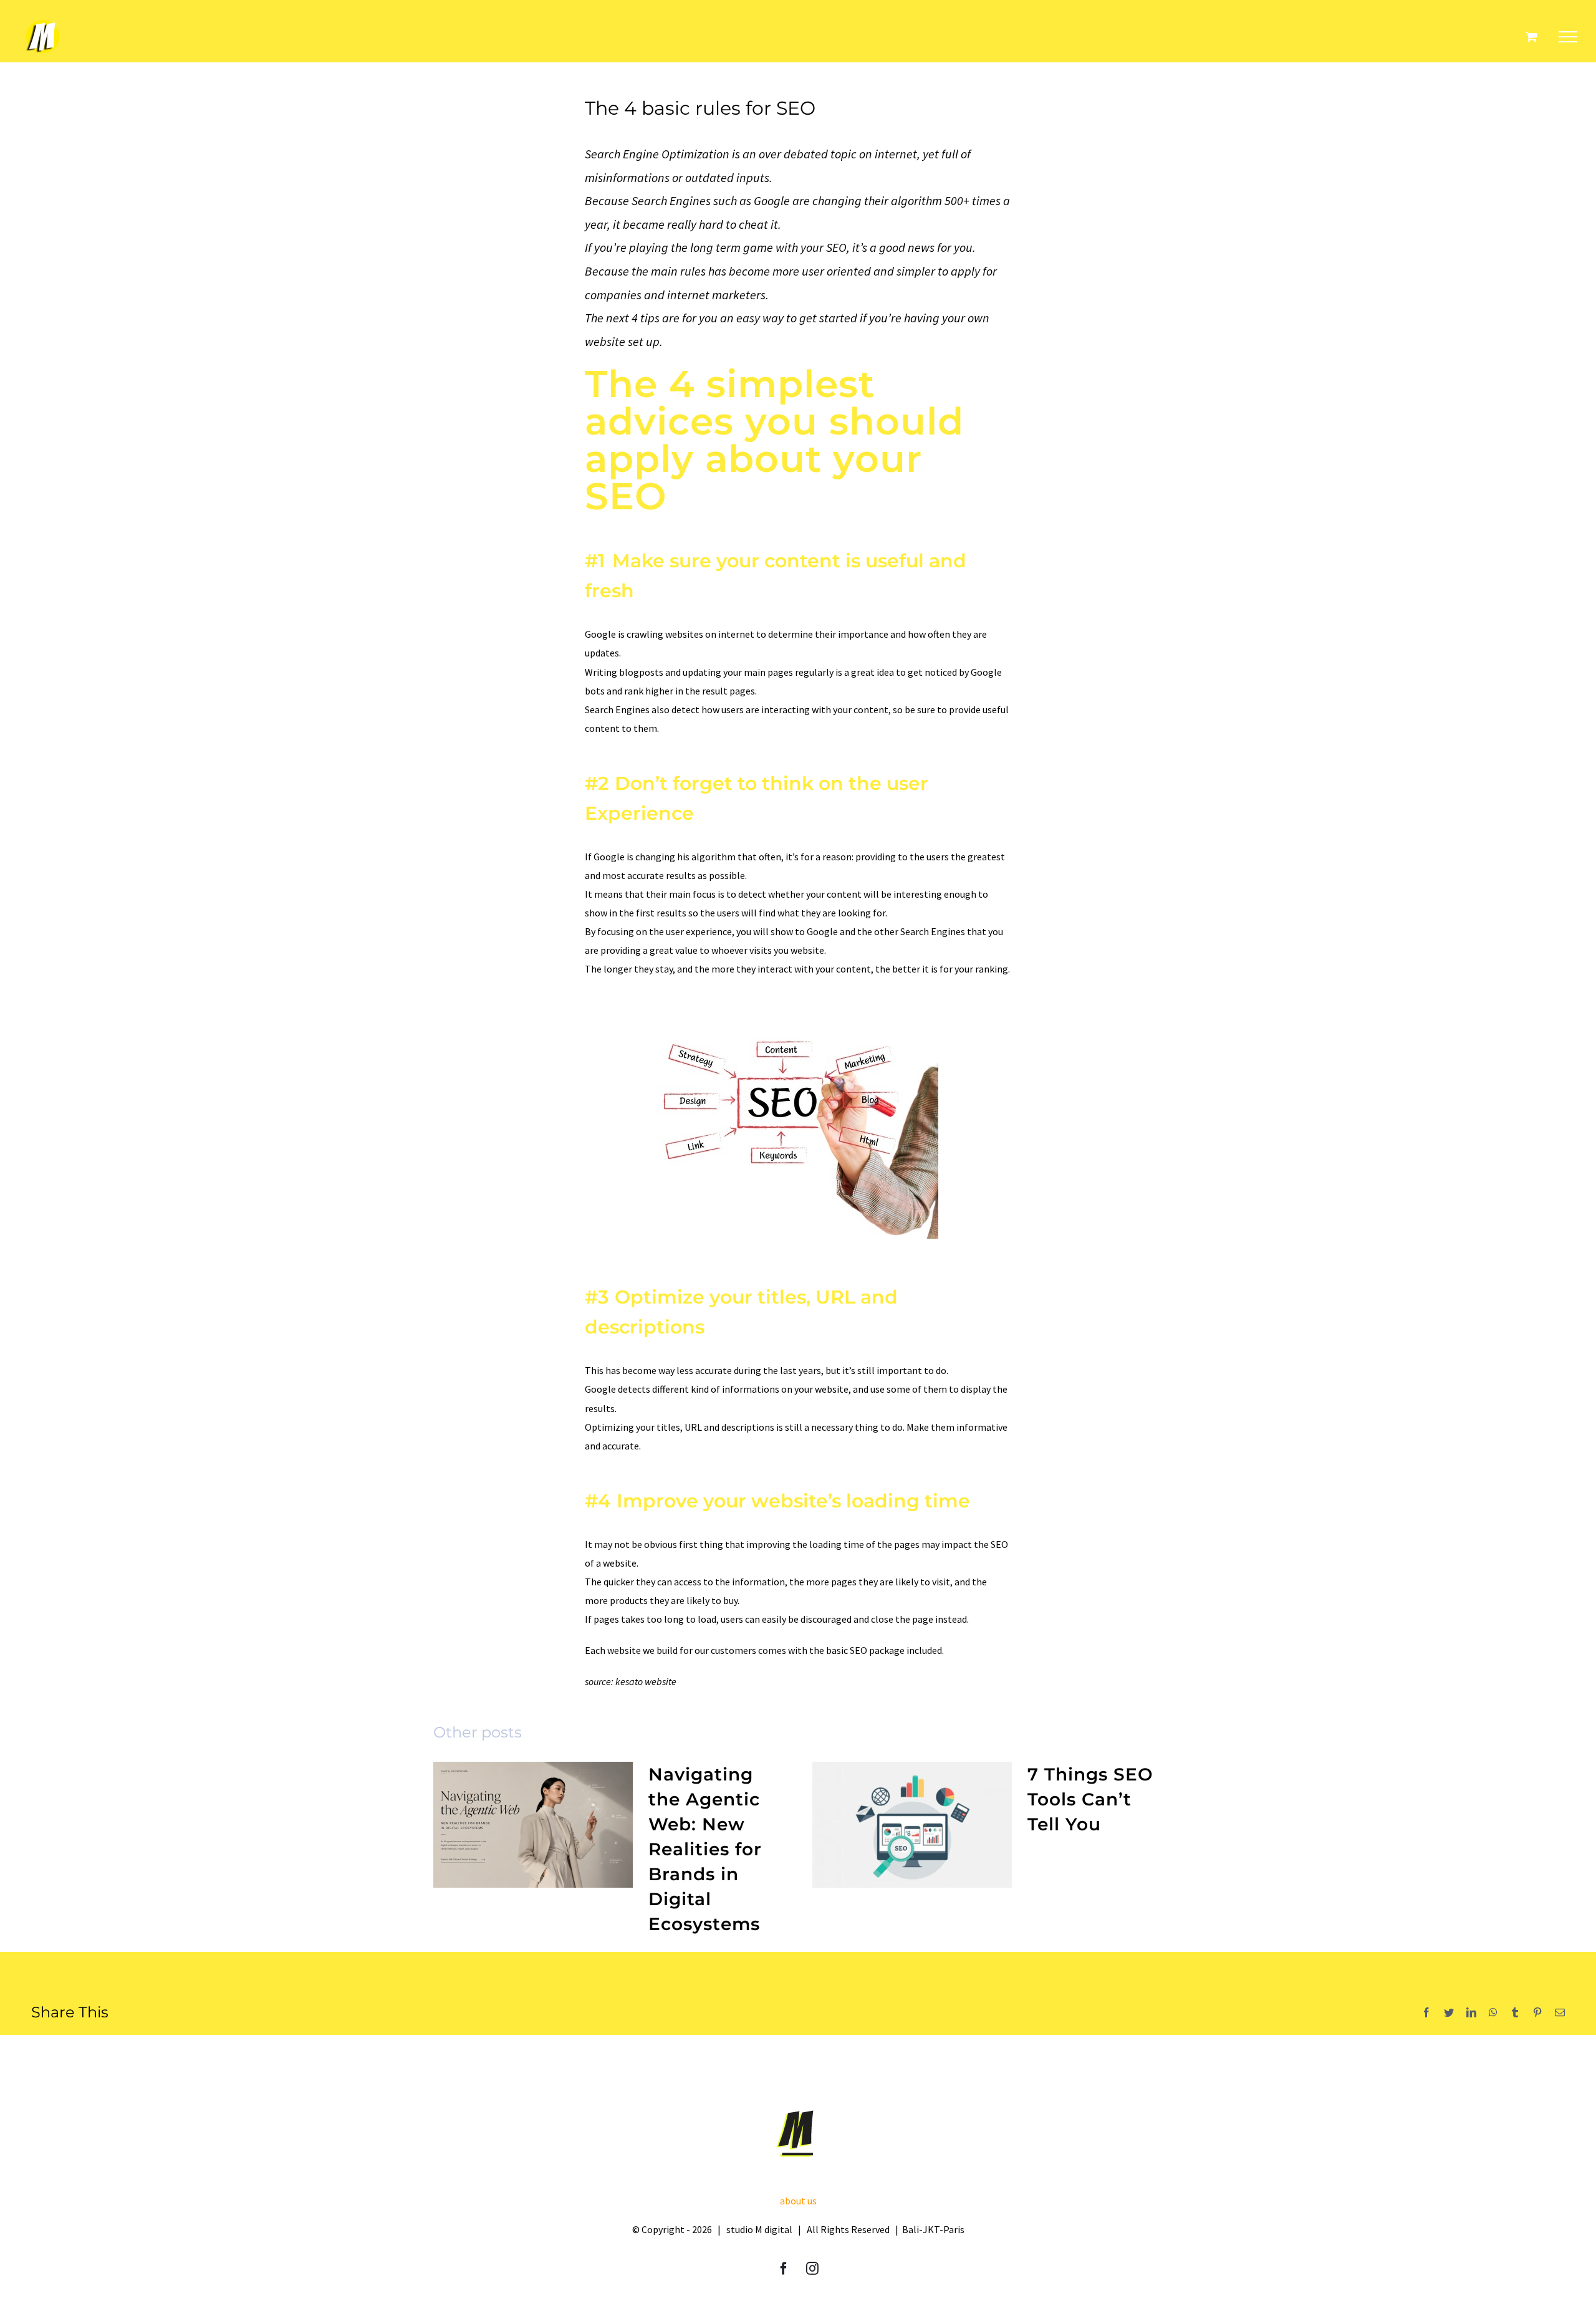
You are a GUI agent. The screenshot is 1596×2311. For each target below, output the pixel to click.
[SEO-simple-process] (798, 1021)
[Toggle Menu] (1568, 37)
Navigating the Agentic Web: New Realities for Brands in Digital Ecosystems (705, 1849)
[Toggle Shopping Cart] (1531, 36)
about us (798, 2201)
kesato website (646, 1681)
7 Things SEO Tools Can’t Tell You (1090, 1799)
